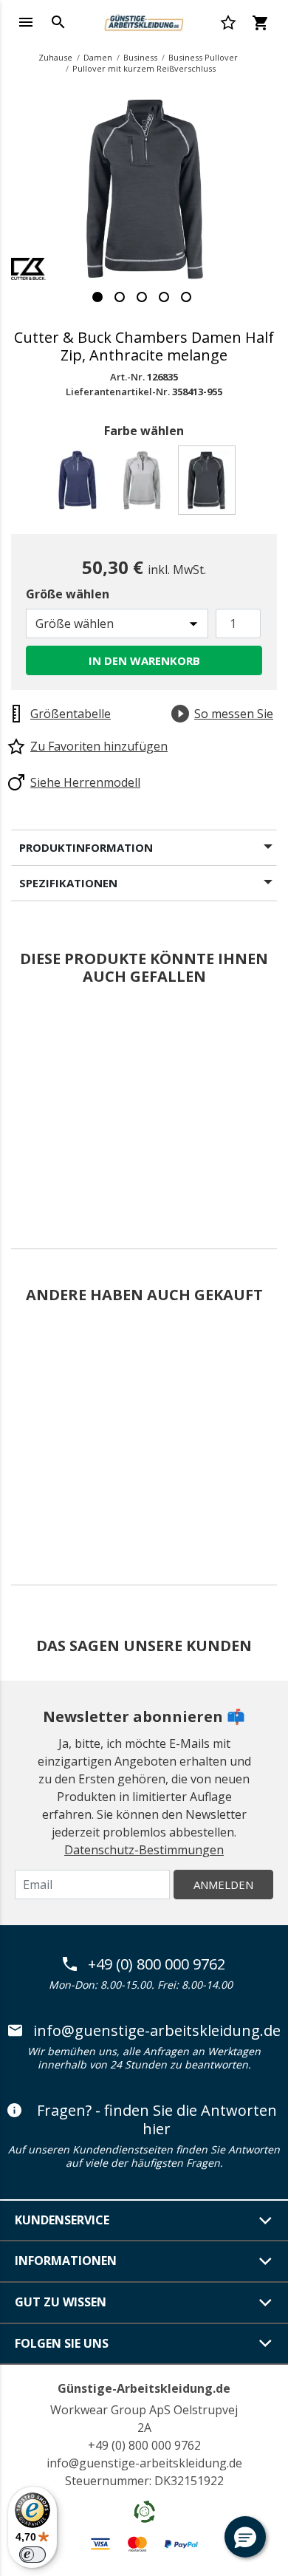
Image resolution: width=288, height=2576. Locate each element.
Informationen (66, 2261)
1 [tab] (97, 297)
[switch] (32, 2555)
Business (140, 57)
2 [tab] (120, 297)
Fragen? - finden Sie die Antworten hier (157, 2120)
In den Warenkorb (144, 660)
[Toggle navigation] (26, 22)
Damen (98, 57)
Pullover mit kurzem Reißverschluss (144, 68)
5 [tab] (186, 297)
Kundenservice (62, 2220)
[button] (245, 2537)
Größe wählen (68, 594)
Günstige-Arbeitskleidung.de (144, 2388)
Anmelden (223, 1885)
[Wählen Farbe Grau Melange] (144, 484)
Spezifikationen (68, 883)
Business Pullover (203, 57)
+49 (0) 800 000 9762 (157, 1964)
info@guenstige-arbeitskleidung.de (157, 2031)
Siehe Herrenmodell (85, 782)
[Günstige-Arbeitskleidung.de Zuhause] (144, 21)
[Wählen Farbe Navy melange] (80, 484)
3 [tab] (142, 297)
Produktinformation (86, 847)
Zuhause (55, 57)
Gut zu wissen (61, 2302)
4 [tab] (164, 297)
